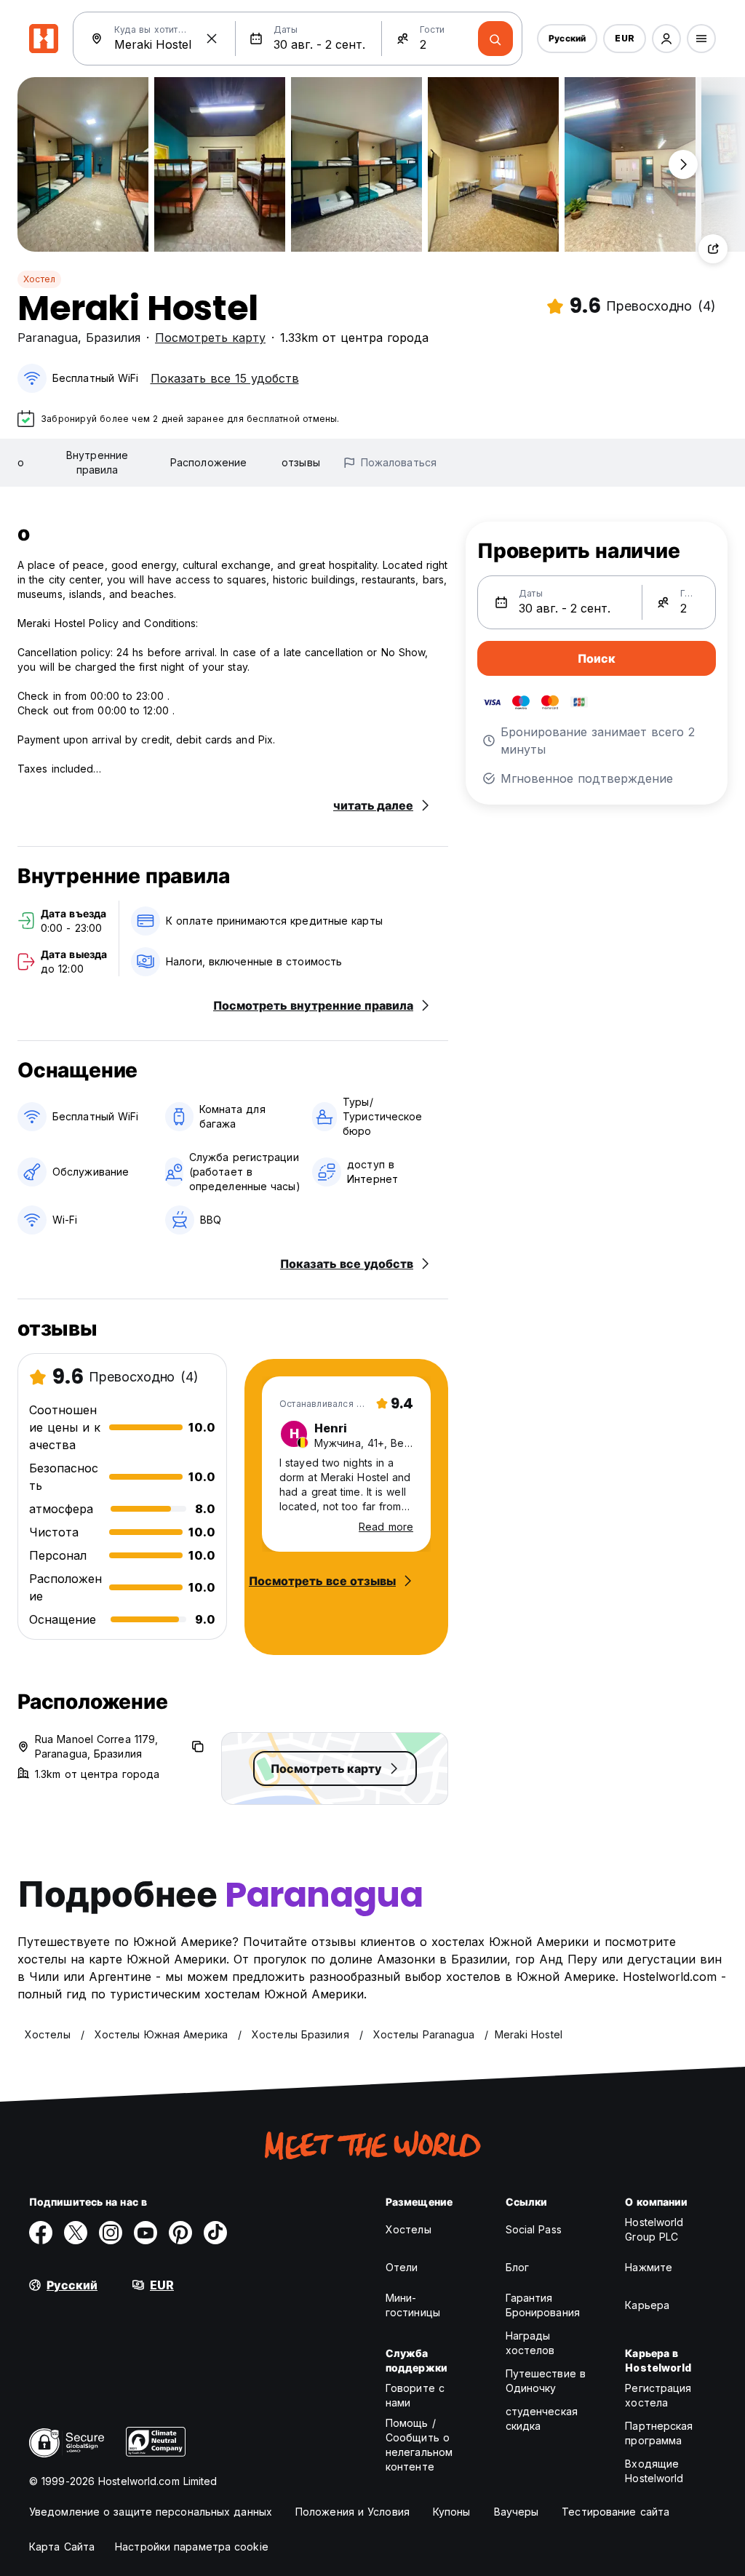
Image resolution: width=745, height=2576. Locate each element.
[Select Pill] (666, 39)
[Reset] (212, 39)
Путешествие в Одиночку (546, 2381)
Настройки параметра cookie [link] (192, 2547)
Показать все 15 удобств (225, 378)
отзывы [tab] (301, 462)
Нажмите (649, 2267)
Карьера (647, 2305)
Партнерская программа (659, 2433)
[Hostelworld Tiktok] (215, 2233)
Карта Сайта (62, 2547)
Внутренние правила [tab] (97, 462)
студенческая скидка (542, 2419)
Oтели (402, 2267)
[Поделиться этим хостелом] (713, 249)
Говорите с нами (415, 2395)
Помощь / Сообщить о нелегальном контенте (419, 2445)
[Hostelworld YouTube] (146, 2233)
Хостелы (409, 2229)
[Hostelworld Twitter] (76, 2233)
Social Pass (534, 2229)
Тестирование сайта (615, 2512)
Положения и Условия (352, 2512)
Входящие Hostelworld (654, 2471)
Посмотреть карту (210, 338)
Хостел (39, 279)
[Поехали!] (495, 39)
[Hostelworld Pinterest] (180, 2233)
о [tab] (21, 462)
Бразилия (113, 338)
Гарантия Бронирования (543, 2305)
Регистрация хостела (658, 2395)
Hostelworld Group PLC (654, 2229)
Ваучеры (517, 2512)
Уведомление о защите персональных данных (151, 2512)
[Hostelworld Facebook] (41, 2233)
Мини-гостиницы (413, 2305)
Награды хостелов (530, 2343)
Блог (517, 2267)
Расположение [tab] (208, 462)
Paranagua (48, 338)
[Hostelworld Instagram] (111, 2233)
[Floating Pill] (683, 164)
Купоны (452, 2512)
